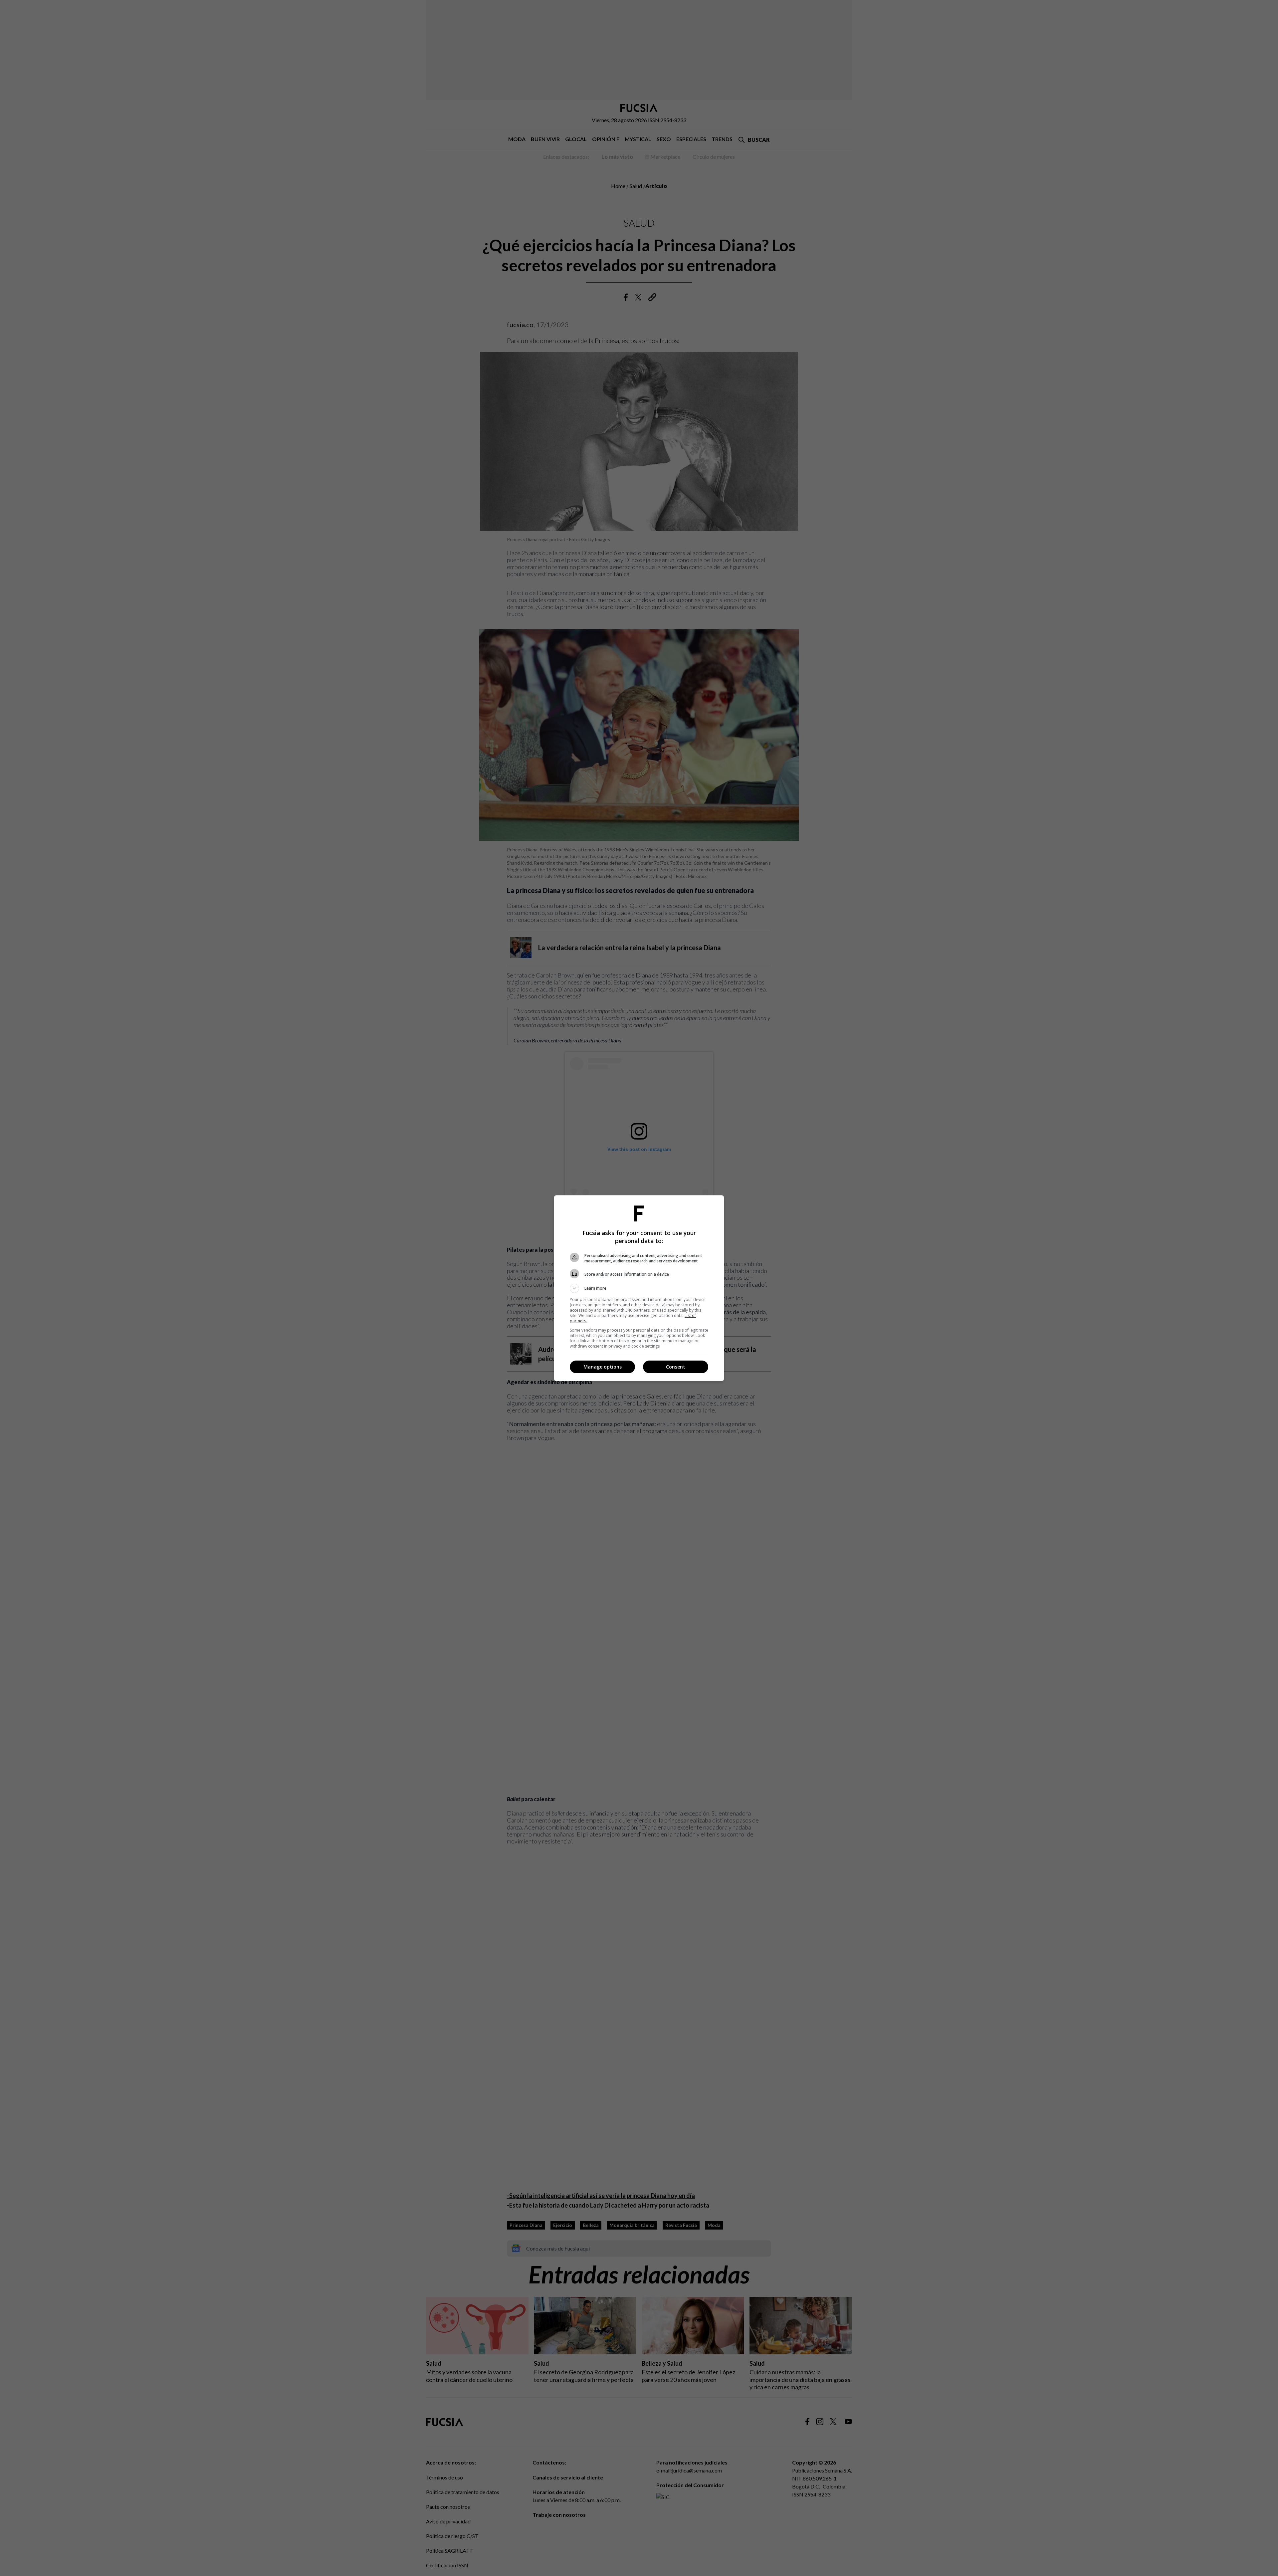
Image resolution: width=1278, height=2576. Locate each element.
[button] (639, 1288)
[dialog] (639, 1288)
